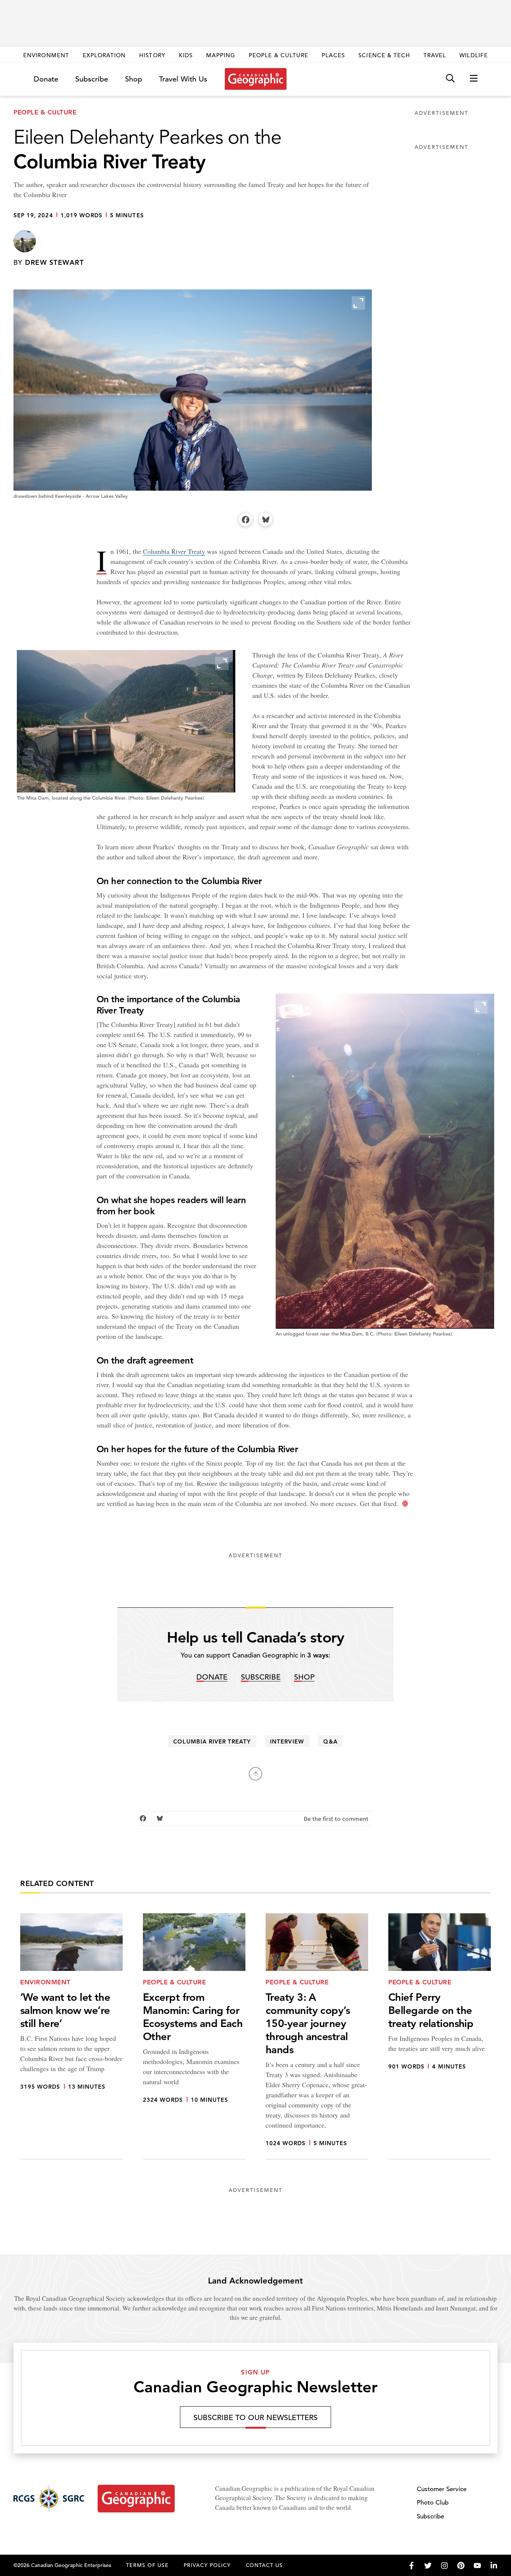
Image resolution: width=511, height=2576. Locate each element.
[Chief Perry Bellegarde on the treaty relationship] (440, 2037)
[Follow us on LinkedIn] (494, 2566)
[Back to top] (255, 1774)
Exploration (104, 55)
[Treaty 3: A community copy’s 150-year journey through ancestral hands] (317, 2037)
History (152, 55)
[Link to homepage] (256, 79)
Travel (435, 55)
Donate (46, 79)
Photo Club (433, 2503)
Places (333, 55)
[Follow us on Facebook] (411, 2566)
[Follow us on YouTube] (477, 2566)
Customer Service (442, 2489)
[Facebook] (245, 519)
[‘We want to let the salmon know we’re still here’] (71, 2037)
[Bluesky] (266, 519)
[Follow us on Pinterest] (461, 2566)
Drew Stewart (54, 262)
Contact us (264, 2565)
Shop (134, 79)
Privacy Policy (207, 2565)
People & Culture (279, 55)
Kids (186, 55)
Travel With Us (183, 79)
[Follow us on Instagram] (444, 2566)
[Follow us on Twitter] (428, 2566)
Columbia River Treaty (174, 551)
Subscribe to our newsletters (255, 2418)
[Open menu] (474, 79)
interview (287, 1741)
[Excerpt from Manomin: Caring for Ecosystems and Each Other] (194, 2037)
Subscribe (92, 79)
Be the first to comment (337, 1819)
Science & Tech (384, 55)
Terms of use (147, 2565)
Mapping (221, 55)
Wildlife (473, 55)
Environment (46, 55)
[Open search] (450, 79)
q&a (330, 1741)
